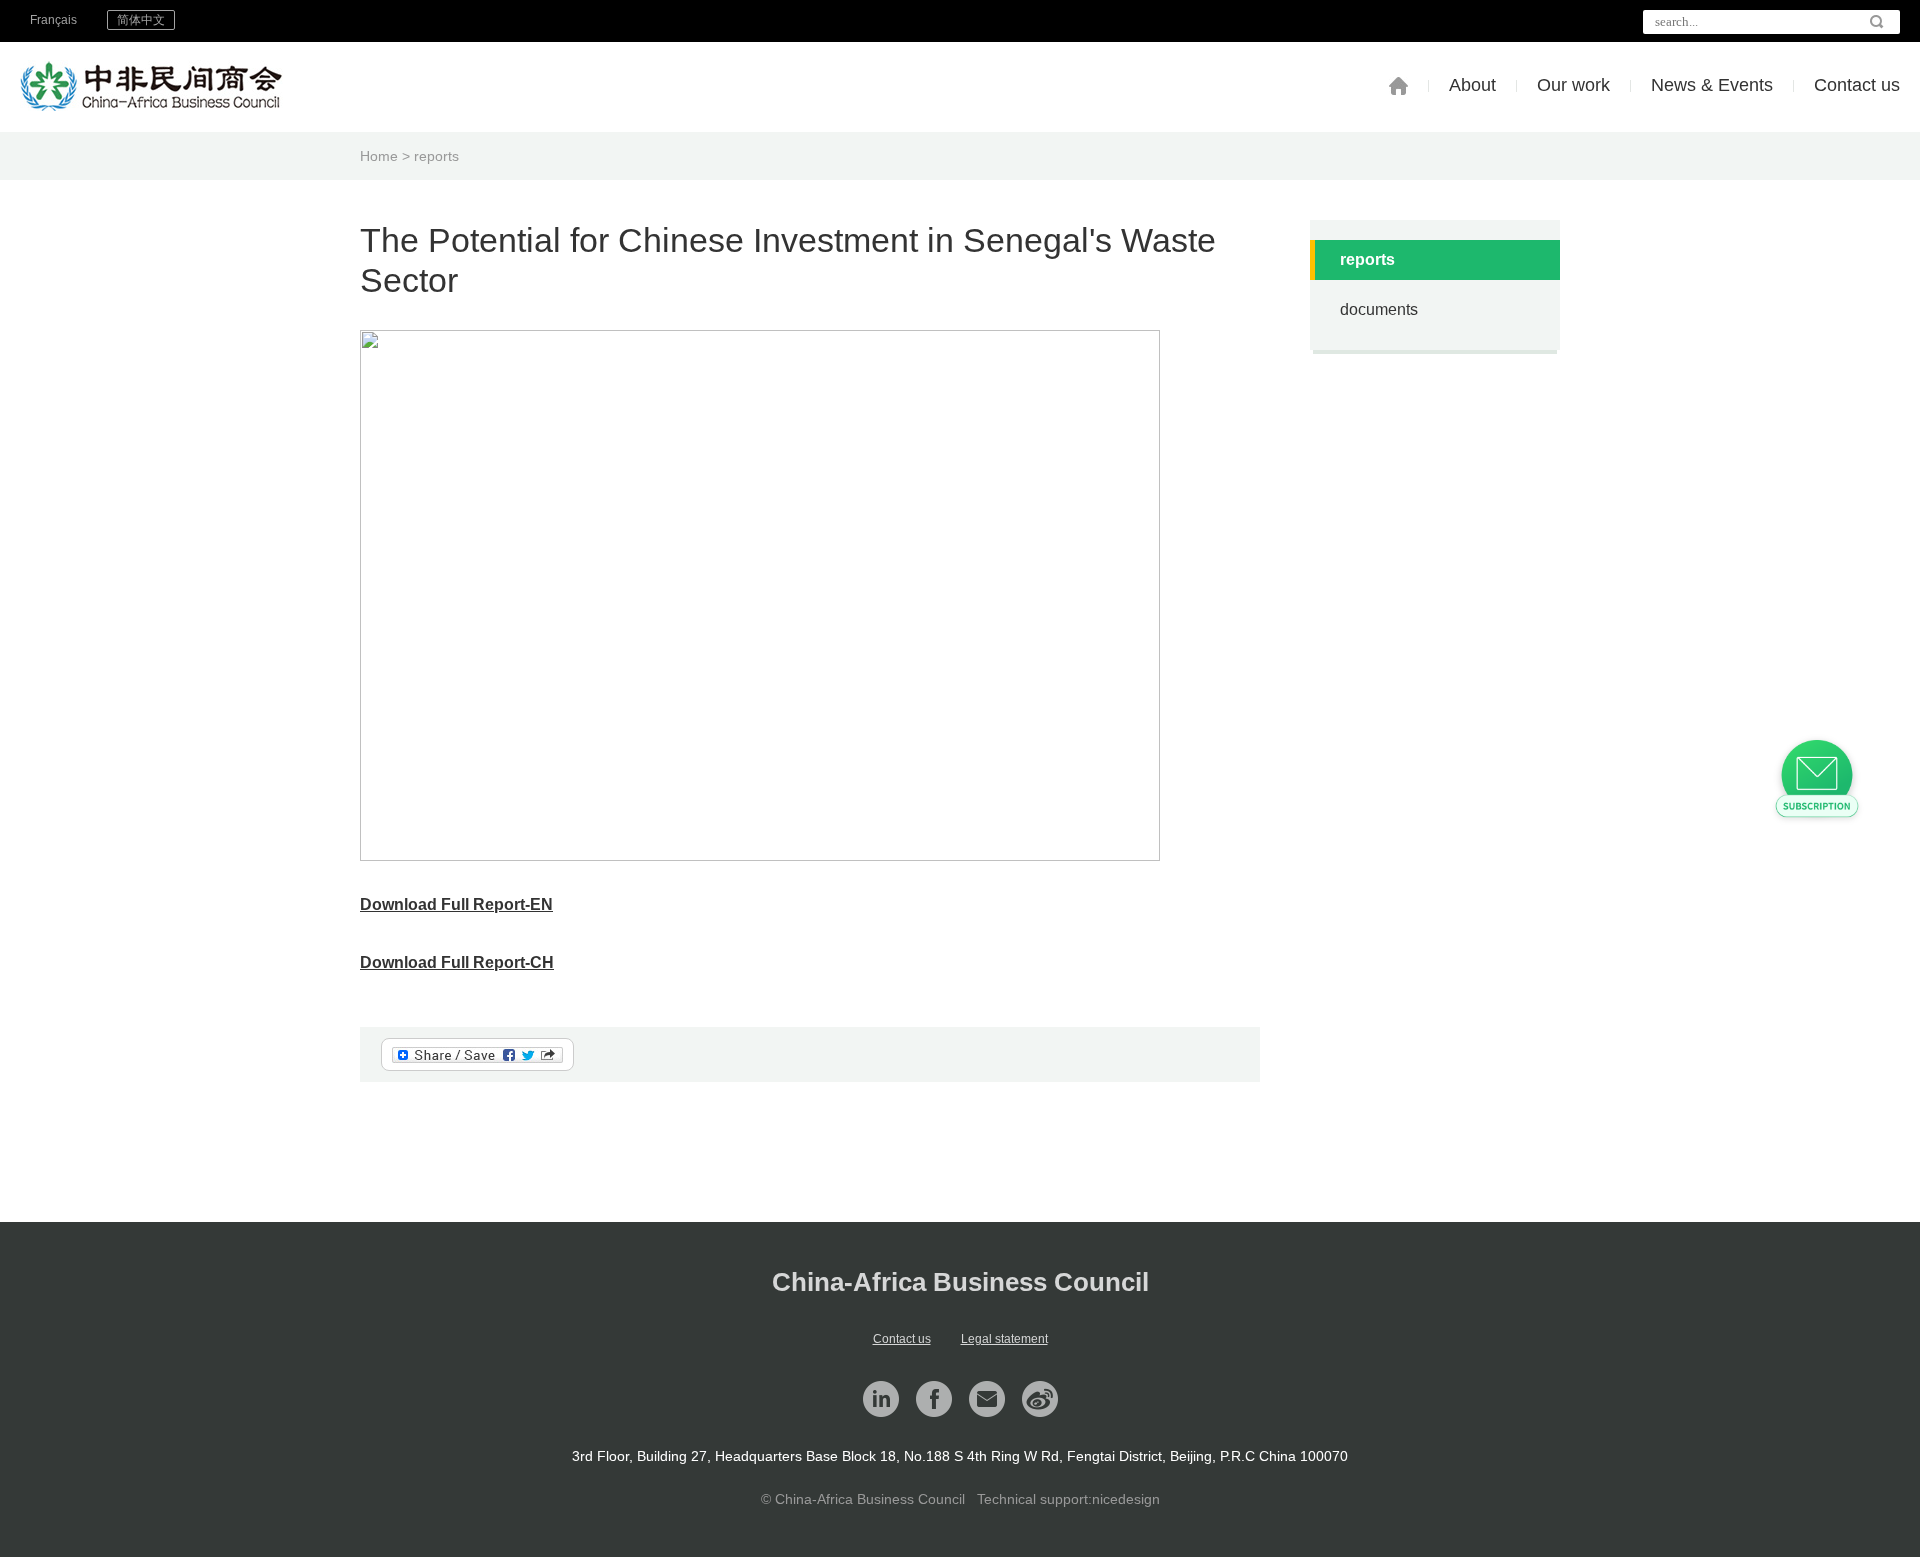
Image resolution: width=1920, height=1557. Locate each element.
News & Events (1712, 85)
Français (53, 20)
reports (436, 156)
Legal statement (1004, 1339)
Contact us (1857, 85)
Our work (1573, 85)
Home (379, 156)
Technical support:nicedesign (1068, 1499)
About (1472, 85)
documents (1379, 309)
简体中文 (141, 20)
